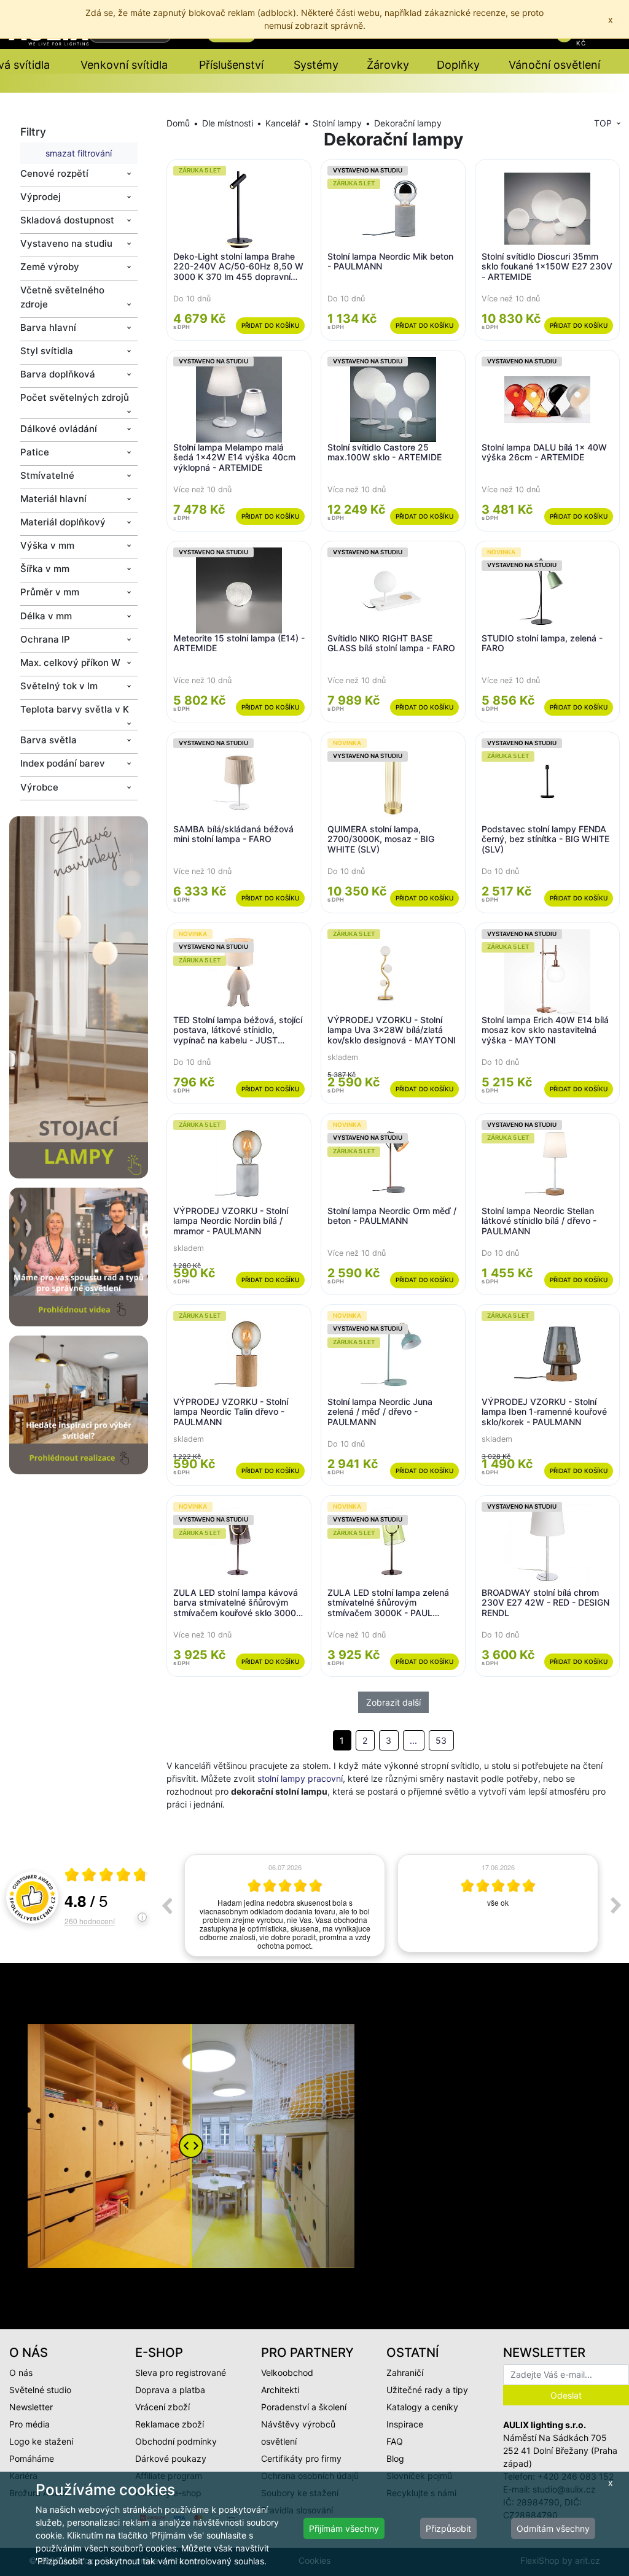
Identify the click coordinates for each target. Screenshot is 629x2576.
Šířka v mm (45, 569)
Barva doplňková (58, 374)
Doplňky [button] (458, 65)
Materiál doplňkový (63, 522)
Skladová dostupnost (67, 220)
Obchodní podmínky (176, 2441)
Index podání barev (63, 763)
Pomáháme (32, 2458)
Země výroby (50, 267)
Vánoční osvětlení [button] (554, 65)
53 (441, 1740)
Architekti (280, 2390)
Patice (35, 452)
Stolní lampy (337, 123)
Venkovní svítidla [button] (124, 65)
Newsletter (31, 2407)
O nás (21, 2373)
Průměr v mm (50, 592)
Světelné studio (40, 2390)
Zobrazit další (393, 1702)
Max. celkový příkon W (70, 663)
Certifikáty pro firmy (301, 2458)
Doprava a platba (170, 2390)
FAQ (395, 2441)
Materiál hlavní (53, 499)
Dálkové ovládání (59, 429)
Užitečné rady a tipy (427, 2390)
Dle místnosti (228, 123)
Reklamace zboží (170, 2424)
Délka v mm (46, 616)
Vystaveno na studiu (66, 243)
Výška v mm (47, 545)
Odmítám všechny (553, 2528)
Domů (178, 123)
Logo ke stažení (41, 2441)
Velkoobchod (287, 2373)
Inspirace (405, 2424)
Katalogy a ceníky (422, 2407)
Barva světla (49, 740)
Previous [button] (166, 1905)
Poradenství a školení (304, 2407)
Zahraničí (405, 2373)
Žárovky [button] (388, 65)
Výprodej (41, 197)
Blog (395, 2458)
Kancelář (283, 123)
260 (90, 1921)
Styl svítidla (47, 351)
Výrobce (39, 787)
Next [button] (616, 1905)
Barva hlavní (48, 327)
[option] (285, 1903)
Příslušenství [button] (231, 65)
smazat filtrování (79, 153)
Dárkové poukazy (171, 2458)
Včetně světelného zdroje (62, 297)
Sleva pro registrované (181, 2373)
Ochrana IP (45, 639)
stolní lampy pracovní (300, 1778)
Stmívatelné (47, 475)
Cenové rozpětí (54, 173)
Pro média (29, 2424)
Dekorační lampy (408, 123)
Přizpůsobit (448, 2528)
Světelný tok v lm (59, 686)
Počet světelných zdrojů (75, 397)
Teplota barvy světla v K (75, 709)
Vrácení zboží (162, 2407)
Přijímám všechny (344, 2528)
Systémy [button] (316, 65)
